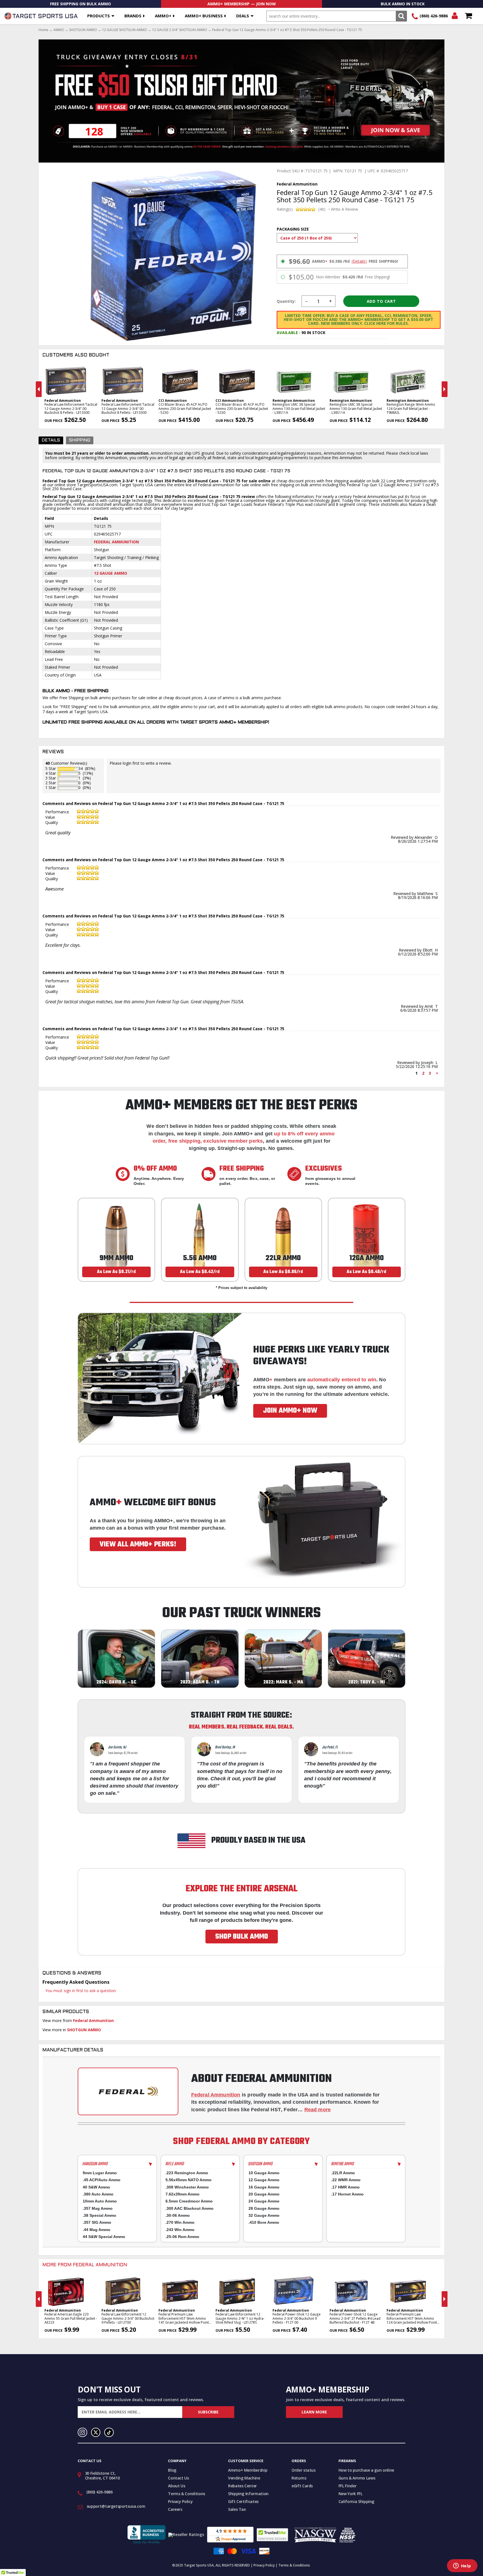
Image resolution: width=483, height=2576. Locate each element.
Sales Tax (237, 2509)
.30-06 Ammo (178, 2215)
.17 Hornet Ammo (347, 2194)
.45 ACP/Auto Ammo (102, 2180)
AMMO (59, 30)
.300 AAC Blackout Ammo (190, 2208)
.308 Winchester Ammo (187, 2187)
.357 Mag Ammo (98, 2208)
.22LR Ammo (343, 2173)
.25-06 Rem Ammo (182, 2237)
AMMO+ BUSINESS (204, 16)
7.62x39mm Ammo (183, 2194)
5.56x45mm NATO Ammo (189, 2180)
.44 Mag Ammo (97, 2230)
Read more (318, 2110)
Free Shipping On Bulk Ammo (80, 4)
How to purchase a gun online (366, 2470)
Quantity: (286, 301)
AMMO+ (163, 16)
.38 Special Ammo (100, 2215)
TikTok (109, 2432)
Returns (299, 2478)
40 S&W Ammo (96, 2187)
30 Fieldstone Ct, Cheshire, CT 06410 (102, 2476)
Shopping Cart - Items (468, 16)
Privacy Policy (180, 2501)
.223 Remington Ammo (187, 2173)
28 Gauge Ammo (264, 2208)
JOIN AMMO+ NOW (290, 1411)
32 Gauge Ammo (264, 2215)
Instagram (82, 2432)
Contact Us (178, 2478)
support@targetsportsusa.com (116, 2506)
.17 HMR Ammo (345, 2187)
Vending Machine (244, 2478)
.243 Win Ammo (180, 2230)
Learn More (314, 2412)
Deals (243, 16)
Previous (39, 389)
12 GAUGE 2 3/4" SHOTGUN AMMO (180, 30)
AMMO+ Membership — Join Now (242, 4)
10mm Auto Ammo (100, 2201)
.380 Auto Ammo (98, 2194)
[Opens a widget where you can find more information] (462, 2566)
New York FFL (351, 2494)
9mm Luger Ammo (100, 2173)
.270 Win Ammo (180, 2222)
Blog (172, 2470)
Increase (331, 301)
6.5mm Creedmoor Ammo (189, 2201)
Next (445, 389)
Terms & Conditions (187, 2494)
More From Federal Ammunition (85, 2265)
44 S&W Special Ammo (104, 2237)
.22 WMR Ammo (346, 2180)
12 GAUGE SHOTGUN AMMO (125, 30)
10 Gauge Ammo (264, 2173)
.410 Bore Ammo (264, 2222)
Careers (175, 2509)
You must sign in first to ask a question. (81, 1991)
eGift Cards (302, 2486)
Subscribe (208, 2412)
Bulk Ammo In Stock (403, 4)
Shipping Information (248, 2494)
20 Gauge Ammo (264, 2194)
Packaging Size (293, 229)
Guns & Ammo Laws (357, 2478)
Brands (133, 16)
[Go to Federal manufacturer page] (128, 2091)
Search (401, 16)
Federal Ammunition (116, 542)
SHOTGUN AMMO (83, 30)
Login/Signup (455, 16)
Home (43, 30)
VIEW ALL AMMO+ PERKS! (138, 1544)
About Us (177, 2486)
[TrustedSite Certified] (272, 2535)
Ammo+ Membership (248, 2470)
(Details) (359, 261)
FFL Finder (348, 2486)
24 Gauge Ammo (264, 2201)
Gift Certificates (243, 2501)
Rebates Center (242, 2486)
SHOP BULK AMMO (242, 1937)
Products (99, 16)
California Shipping (356, 2501)
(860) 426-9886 (434, 16)
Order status (304, 2470)
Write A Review (345, 209)
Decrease (306, 301)
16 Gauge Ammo (264, 2187)
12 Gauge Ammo (111, 573)
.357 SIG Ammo (97, 2222)
